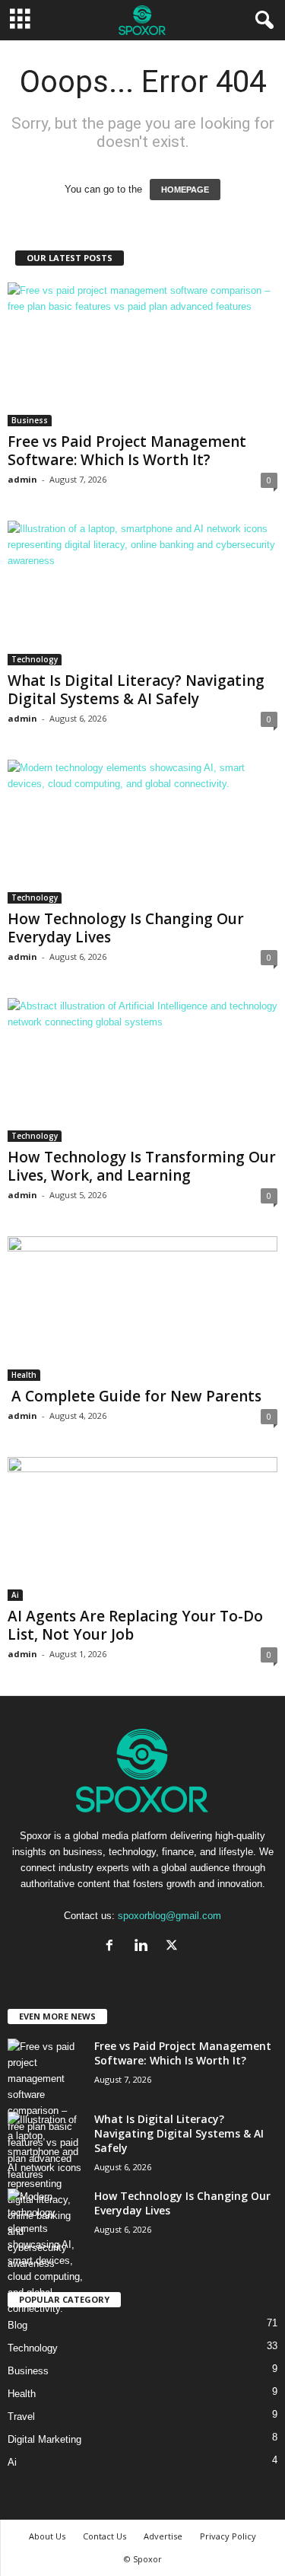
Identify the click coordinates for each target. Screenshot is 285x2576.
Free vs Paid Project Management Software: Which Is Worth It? (127, 451)
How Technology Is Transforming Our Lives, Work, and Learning (142, 1166)
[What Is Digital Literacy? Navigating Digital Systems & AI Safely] (142, 593)
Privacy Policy (228, 2536)
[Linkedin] (144, 1947)
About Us (47, 2536)
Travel (21, 2417)
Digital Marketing (44, 2439)
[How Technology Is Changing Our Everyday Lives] (142, 832)
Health (24, 1375)
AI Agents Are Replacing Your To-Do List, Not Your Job (135, 1625)
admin (22, 479)
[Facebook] (113, 1947)
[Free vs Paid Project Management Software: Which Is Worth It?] (142, 354)
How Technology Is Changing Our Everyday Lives (126, 928)
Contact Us (104, 2536)
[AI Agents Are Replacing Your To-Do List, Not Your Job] (142, 1529)
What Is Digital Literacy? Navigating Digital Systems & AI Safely (136, 690)
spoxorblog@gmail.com (169, 1916)
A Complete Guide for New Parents (135, 1396)
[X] (174, 1947)
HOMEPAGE (185, 190)
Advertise (163, 2536)
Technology (35, 659)
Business (30, 420)
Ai (15, 1595)
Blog (17, 2325)
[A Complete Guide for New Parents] (142, 1308)
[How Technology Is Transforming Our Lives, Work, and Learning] (142, 1070)
